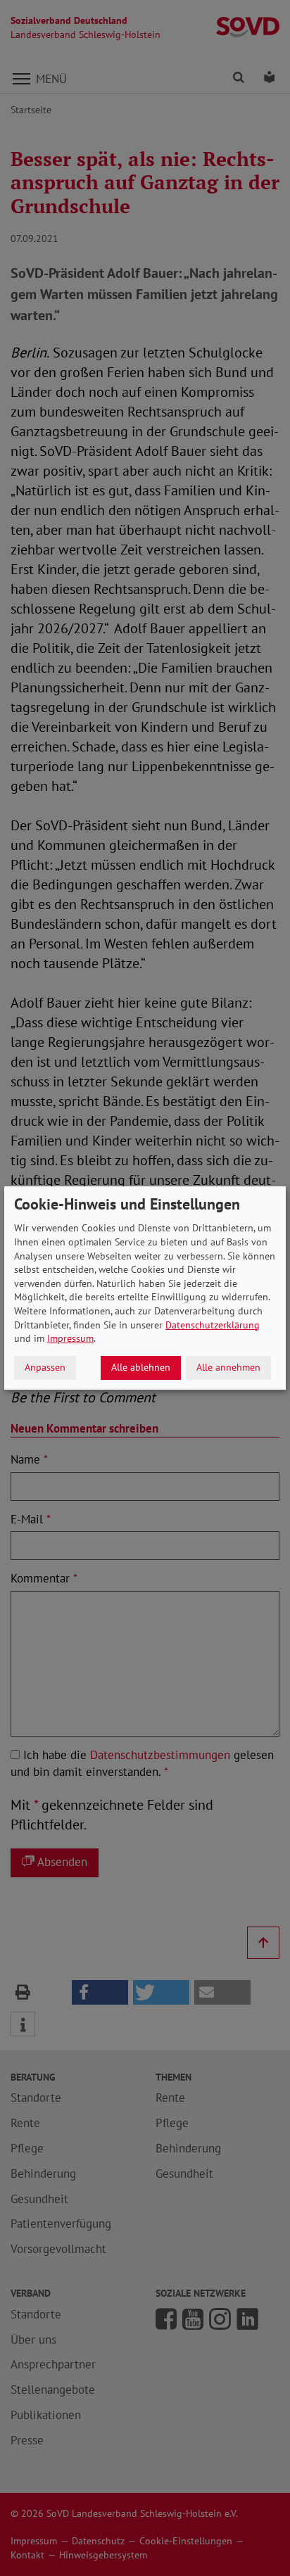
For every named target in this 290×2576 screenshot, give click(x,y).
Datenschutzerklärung (213, 1325)
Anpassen (45, 1367)
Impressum (70, 1338)
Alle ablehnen (141, 1367)
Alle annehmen (228, 1367)
